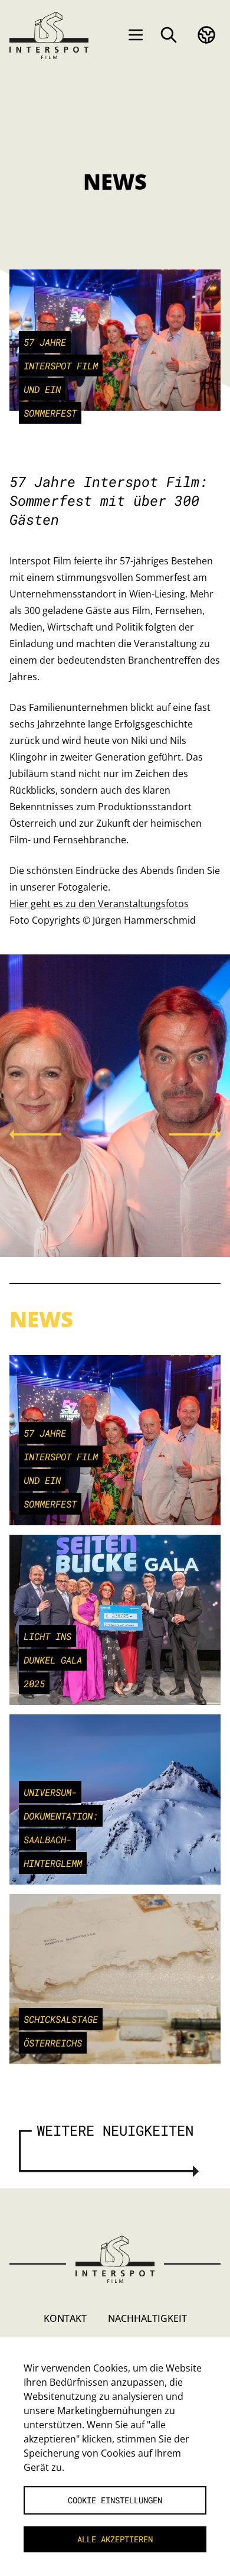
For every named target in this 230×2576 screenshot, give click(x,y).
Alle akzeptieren (115, 2539)
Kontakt (65, 2318)
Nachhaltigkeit (147, 2318)
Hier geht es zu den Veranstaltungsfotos (99, 904)
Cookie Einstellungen (115, 2500)
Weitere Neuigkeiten (115, 2130)
